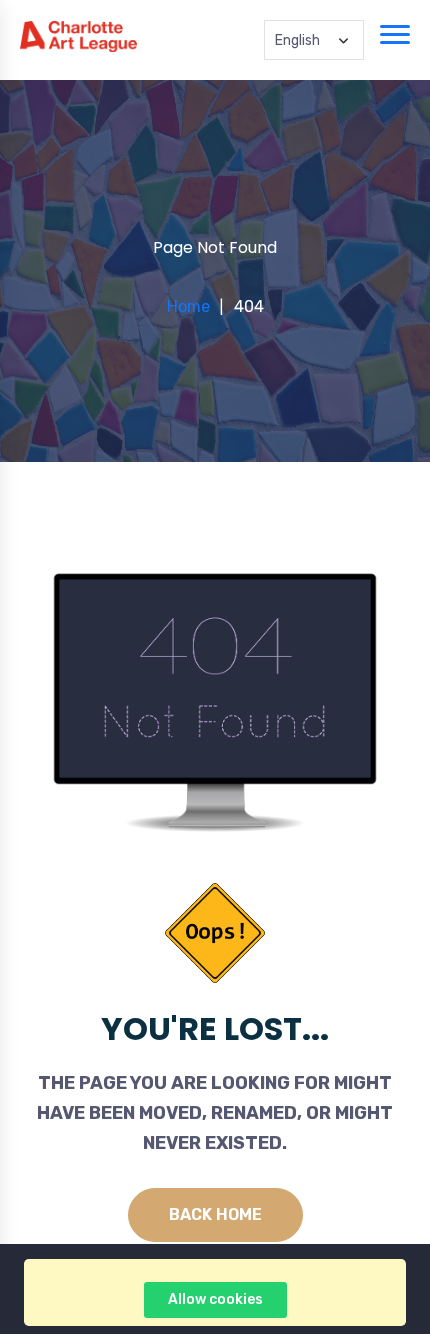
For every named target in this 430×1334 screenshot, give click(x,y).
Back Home (215, 1214)
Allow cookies (215, 1299)
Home (188, 306)
